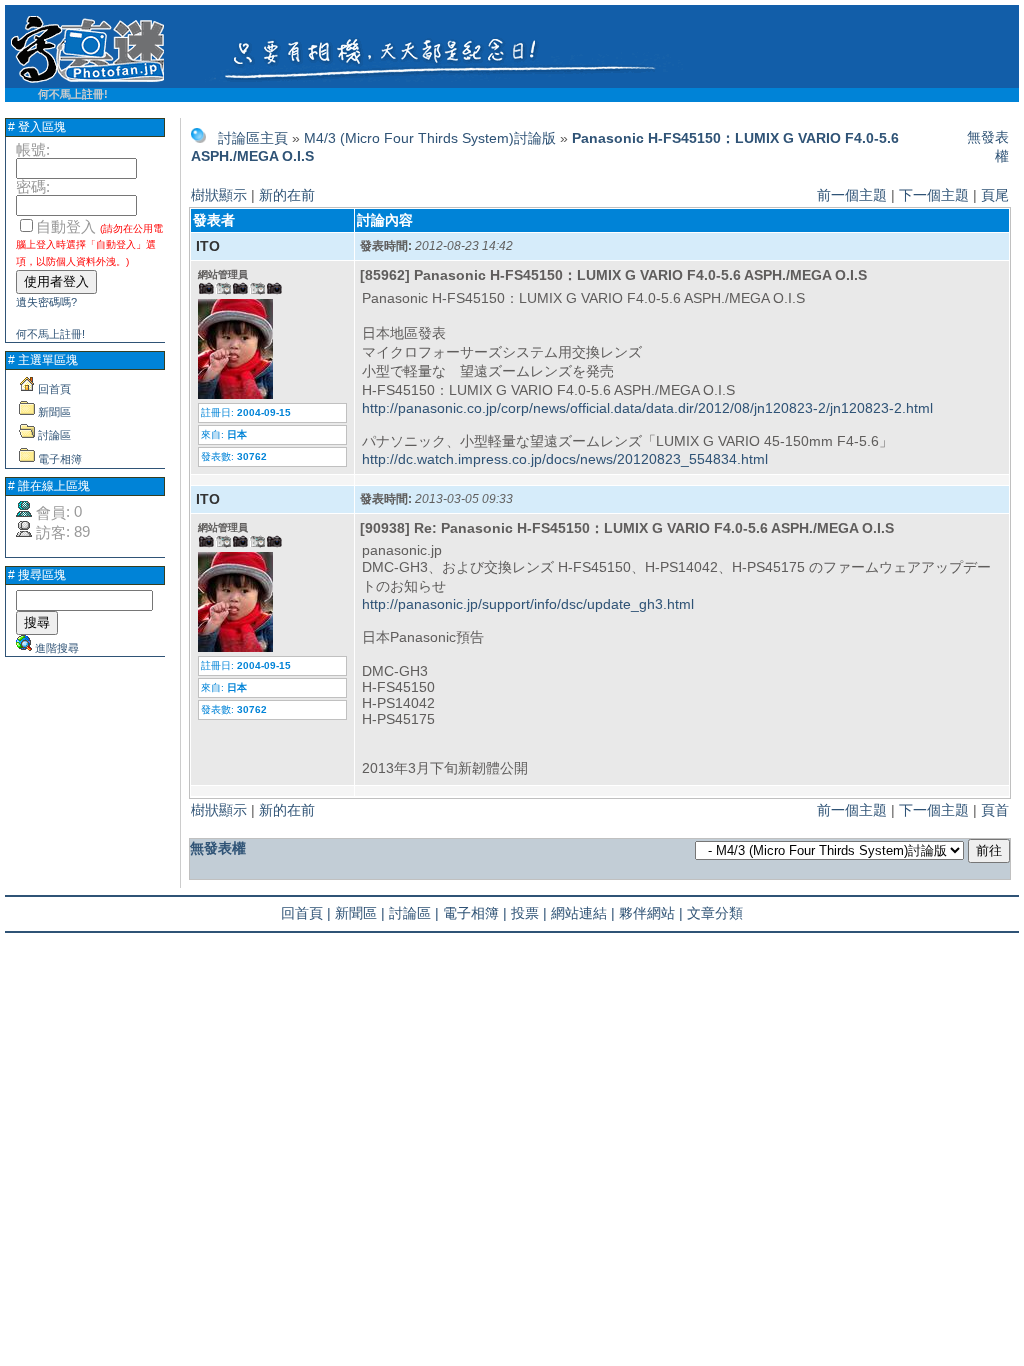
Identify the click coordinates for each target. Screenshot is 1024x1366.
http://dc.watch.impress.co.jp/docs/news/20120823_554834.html (565, 459)
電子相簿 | (475, 913)
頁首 (995, 810)
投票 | (529, 913)
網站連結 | (583, 913)
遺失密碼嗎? (46, 302)
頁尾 (995, 195)
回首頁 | (306, 913)
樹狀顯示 (219, 195)
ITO (208, 246)
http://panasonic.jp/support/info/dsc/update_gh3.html (528, 604)
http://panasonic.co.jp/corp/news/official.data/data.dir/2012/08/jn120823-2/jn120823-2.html (647, 408)
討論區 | (414, 913)
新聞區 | (360, 913)
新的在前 (287, 195)
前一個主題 (852, 195)
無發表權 (218, 848)
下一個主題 (934, 195)
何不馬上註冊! (73, 94)
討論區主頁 (253, 138)
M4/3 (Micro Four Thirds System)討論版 (430, 138)
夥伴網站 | (651, 913)
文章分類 (715, 913)
